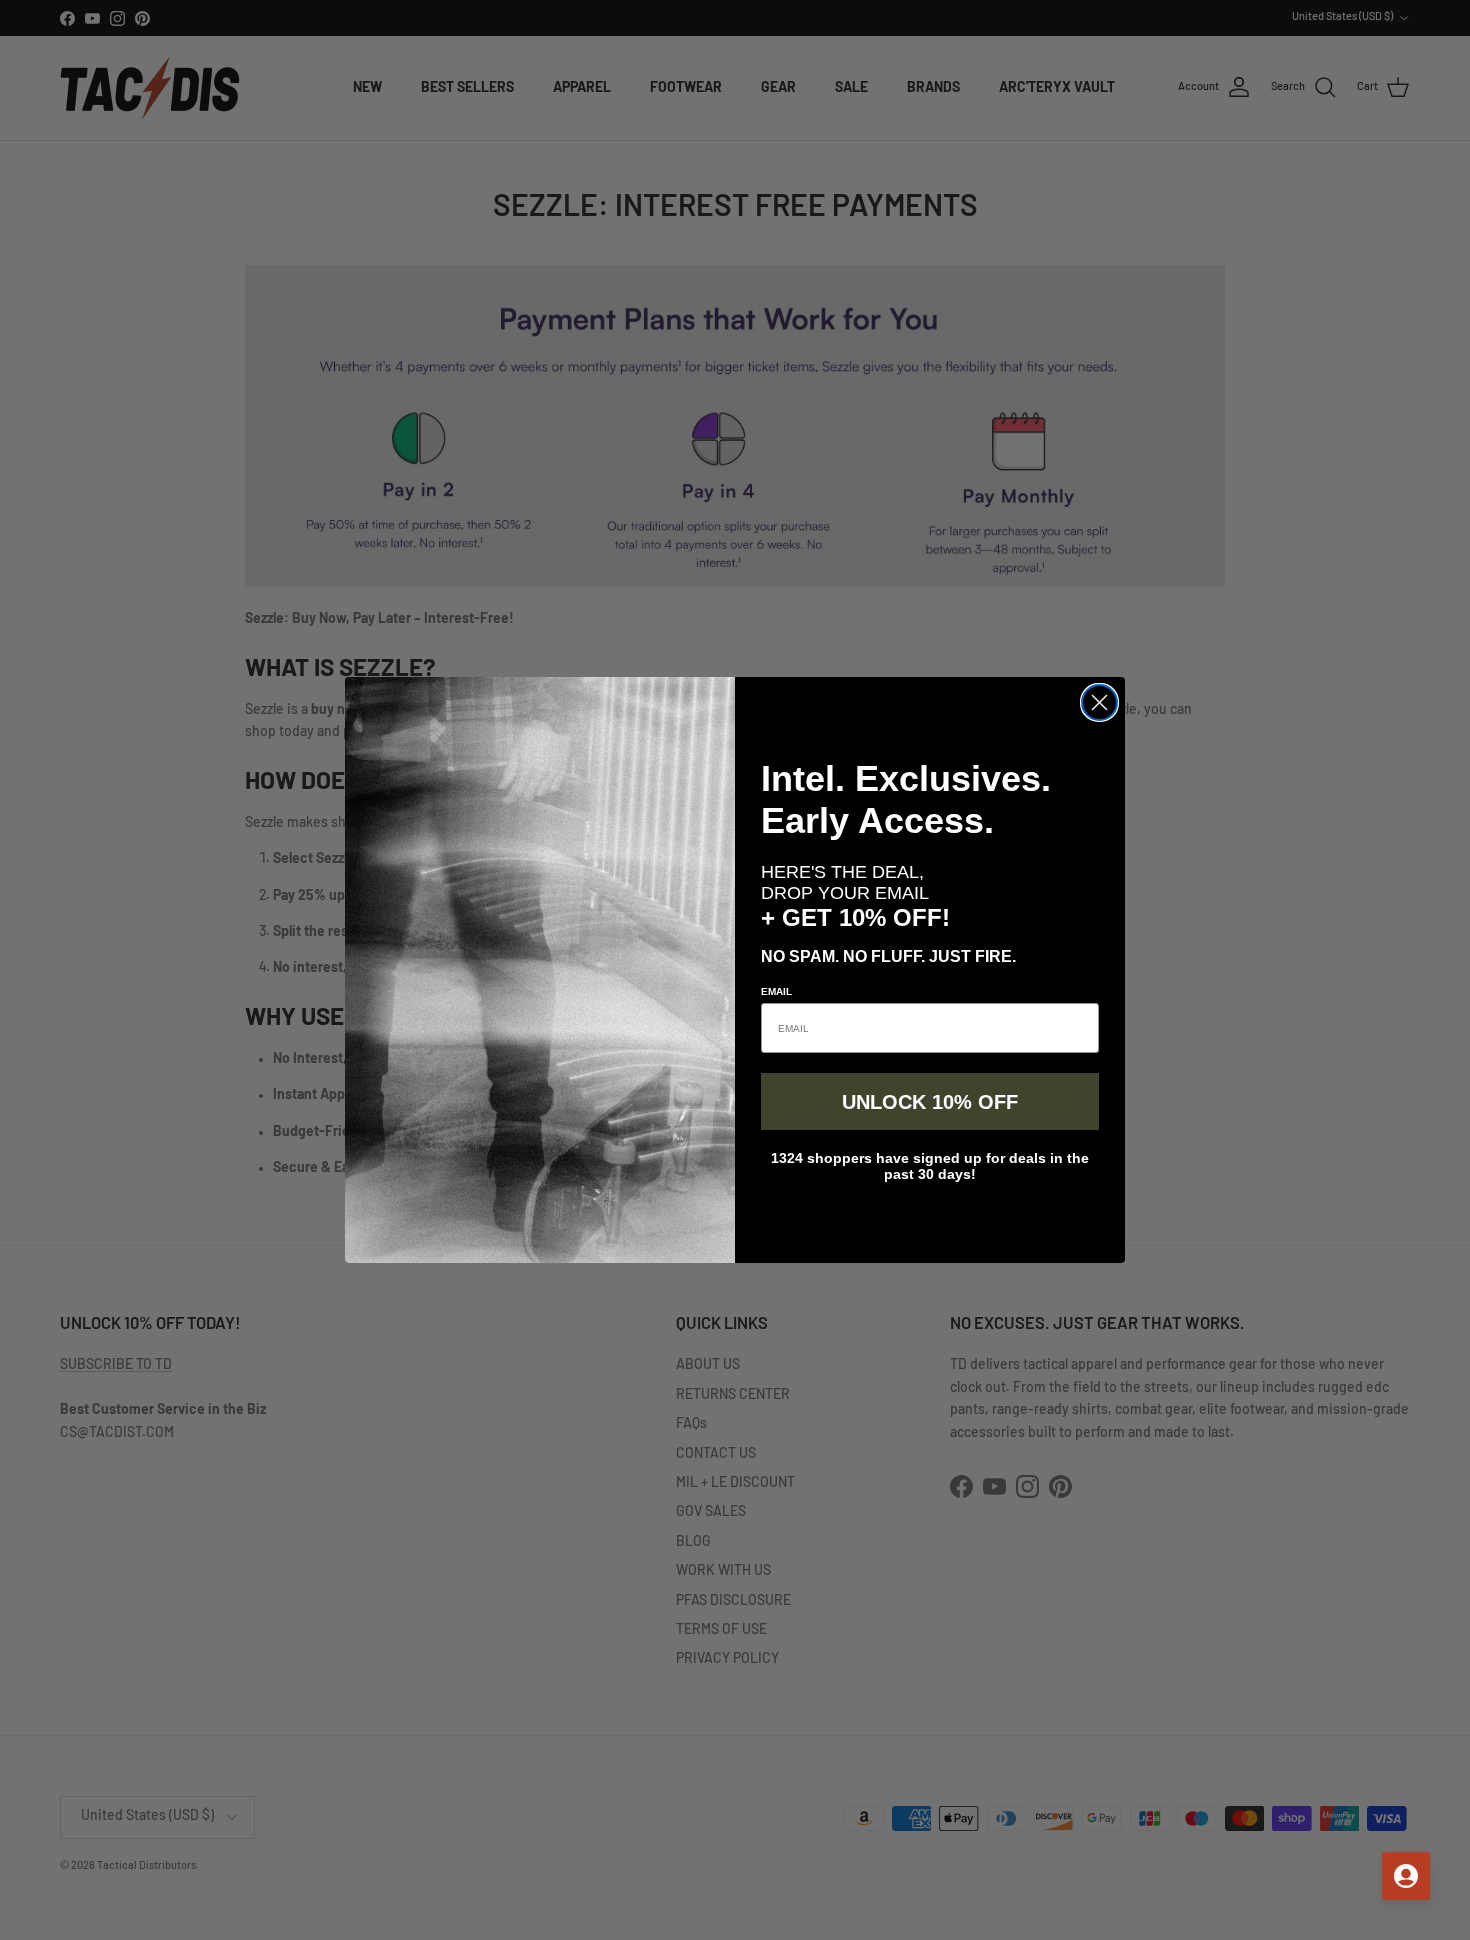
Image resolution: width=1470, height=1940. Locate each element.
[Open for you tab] (1406, 1876)
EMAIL (776, 991)
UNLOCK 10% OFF (930, 1102)
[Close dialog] (1099, 702)
